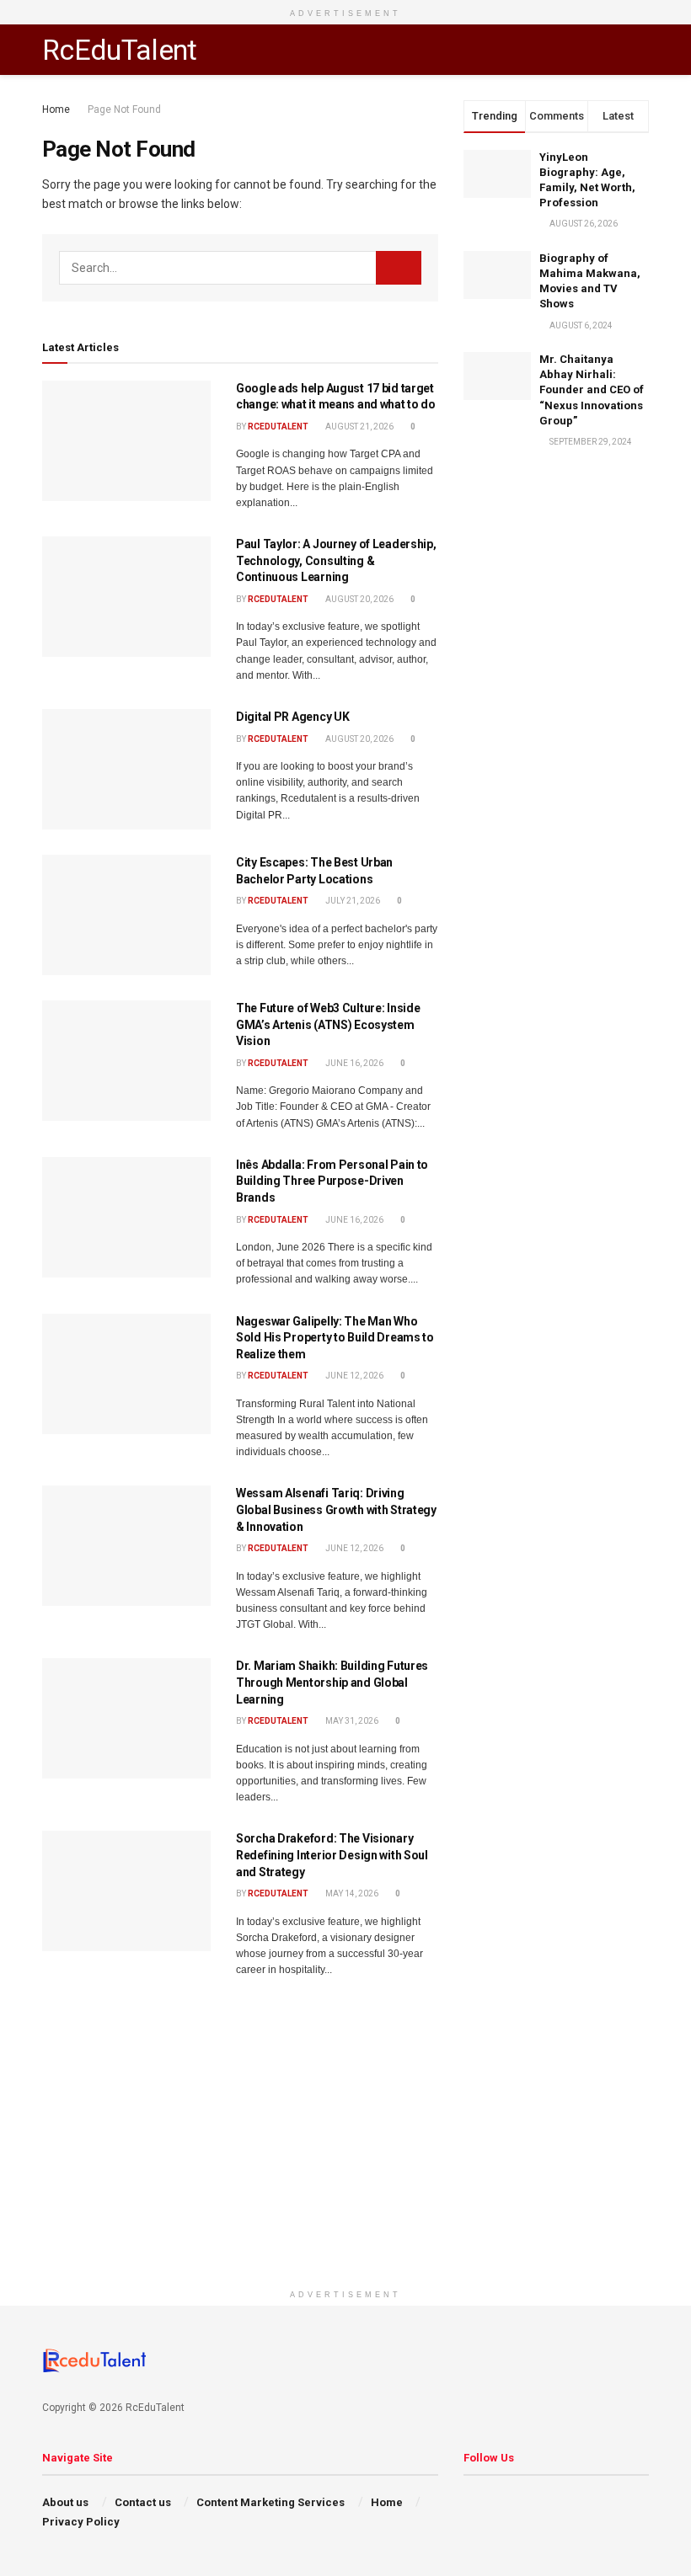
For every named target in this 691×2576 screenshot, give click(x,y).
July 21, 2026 (352, 901)
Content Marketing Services (271, 2502)
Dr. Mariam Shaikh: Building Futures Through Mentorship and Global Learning (332, 1682)
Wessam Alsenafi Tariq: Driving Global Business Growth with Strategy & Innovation (336, 1509)
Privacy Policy (81, 2522)
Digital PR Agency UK (292, 717)
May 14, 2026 (351, 1893)
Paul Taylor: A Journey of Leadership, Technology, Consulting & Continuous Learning (336, 560)
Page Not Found (124, 109)
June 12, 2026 (354, 1376)
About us (65, 2502)
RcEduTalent (120, 50)
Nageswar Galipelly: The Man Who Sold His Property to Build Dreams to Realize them (335, 1338)
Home (56, 109)
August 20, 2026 (359, 599)
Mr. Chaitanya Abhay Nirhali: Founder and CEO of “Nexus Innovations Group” (592, 390)
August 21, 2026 (359, 427)
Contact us (143, 2502)
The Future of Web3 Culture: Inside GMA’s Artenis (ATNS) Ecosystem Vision (328, 1024)
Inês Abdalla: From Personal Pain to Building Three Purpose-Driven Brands (332, 1181)
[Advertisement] (345, 2163)
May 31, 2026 (351, 1721)
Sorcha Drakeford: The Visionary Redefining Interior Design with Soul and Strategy (332, 1855)
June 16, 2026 (354, 1063)
